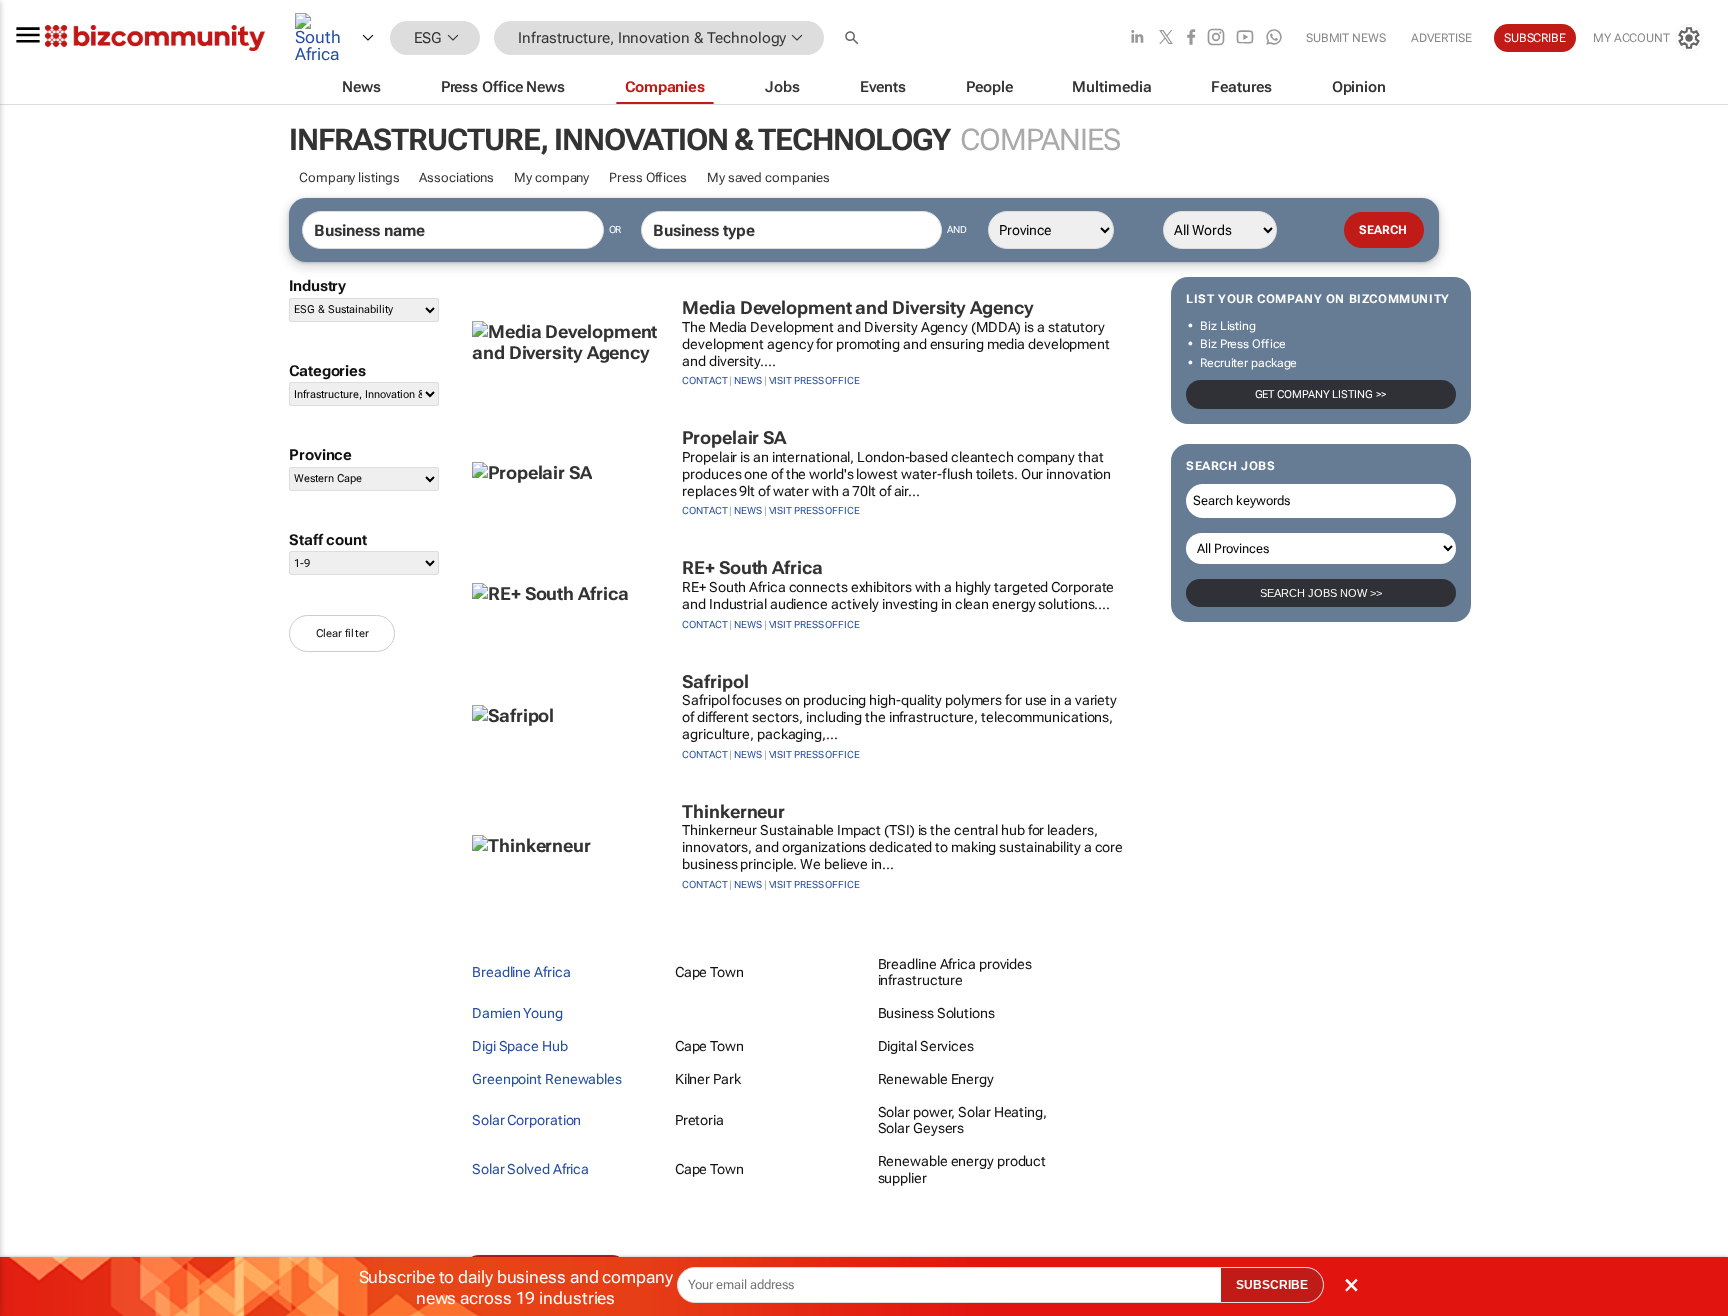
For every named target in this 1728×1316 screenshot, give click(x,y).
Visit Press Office (814, 380)
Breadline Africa (521, 972)
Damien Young (517, 1013)
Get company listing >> (1321, 394)
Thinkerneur (733, 811)
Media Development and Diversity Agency (857, 307)
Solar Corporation (526, 1120)
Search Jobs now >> (1321, 593)
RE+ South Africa (752, 567)
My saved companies (768, 177)
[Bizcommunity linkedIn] (1137, 38)
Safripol (715, 681)
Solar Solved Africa (530, 1169)
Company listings (349, 177)
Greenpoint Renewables (547, 1079)
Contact (704, 380)
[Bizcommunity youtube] (1245, 38)
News (748, 380)
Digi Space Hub (520, 1046)
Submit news (1346, 38)
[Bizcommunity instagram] (1216, 38)
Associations (456, 177)
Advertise (1441, 38)
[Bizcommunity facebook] (1191, 38)
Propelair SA (734, 437)
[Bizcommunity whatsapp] (1274, 38)
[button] (854, 38)
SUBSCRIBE (1272, 1285)
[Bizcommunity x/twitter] (1166, 38)
